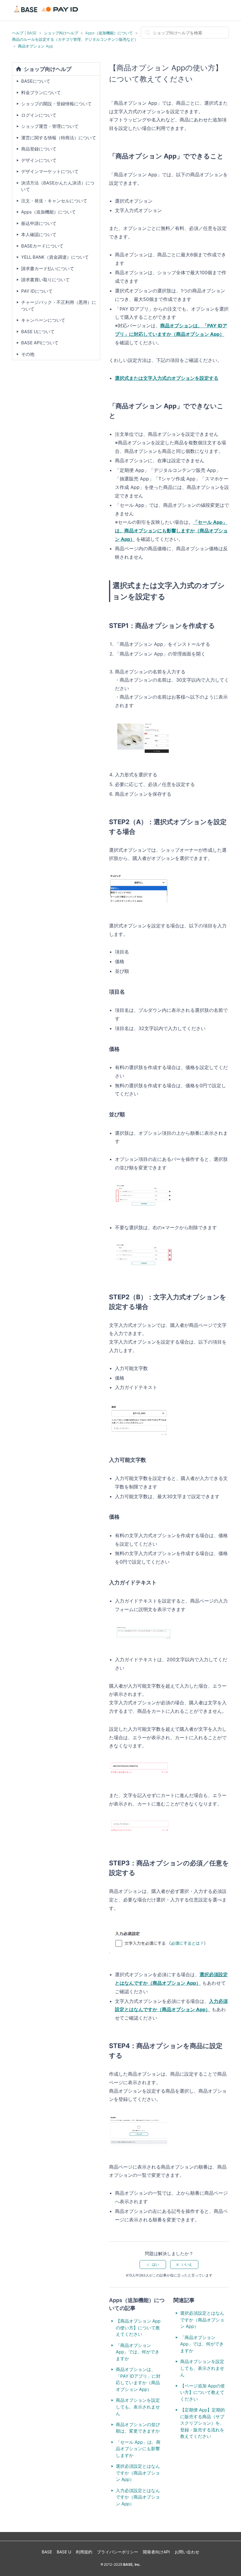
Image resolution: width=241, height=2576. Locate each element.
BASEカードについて (42, 246)
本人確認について (39, 234)
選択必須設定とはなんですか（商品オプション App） (138, 2473)
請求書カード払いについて (48, 269)
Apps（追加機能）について (109, 33)
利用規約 (84, 2552)
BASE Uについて (38, 332)
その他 (28, 354)
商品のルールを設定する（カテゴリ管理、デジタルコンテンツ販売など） (75, 39)
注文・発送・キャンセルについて (54, 201)
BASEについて (36, 81)
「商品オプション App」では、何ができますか (138, 2352)
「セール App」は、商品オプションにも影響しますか (138, 2449)
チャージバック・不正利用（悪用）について (59, 306)
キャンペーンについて (43, 320)
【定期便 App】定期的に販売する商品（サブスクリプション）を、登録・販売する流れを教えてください (202, 2423)
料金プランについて (41, 93)
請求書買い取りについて (45, 280)
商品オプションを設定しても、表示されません (138, 2407)
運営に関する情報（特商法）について (59, 138)
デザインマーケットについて (50, 171)
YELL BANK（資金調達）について (55, 257)
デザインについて (39, 160)
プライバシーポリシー (118, 2552)
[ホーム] (47, 13)
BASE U (64, 2552)
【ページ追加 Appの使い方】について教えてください (202, 2392)
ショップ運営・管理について (50, 126)
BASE (47, 2552)
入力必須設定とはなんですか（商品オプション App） (138, 2497)
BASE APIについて (40, 343)
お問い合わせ (187, 2552)
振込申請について (39, 223)
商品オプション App (36, 46)
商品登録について (39, 149)
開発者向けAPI (156, 2552)
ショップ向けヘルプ (61, 33)
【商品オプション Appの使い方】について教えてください (138, 2328)
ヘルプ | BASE (24, 33)
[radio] (153, 2265)
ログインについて (39, 115)
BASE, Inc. (131, 2564)
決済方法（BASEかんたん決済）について (58, 186)
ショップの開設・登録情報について (56, 104)
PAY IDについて (37, 291)
